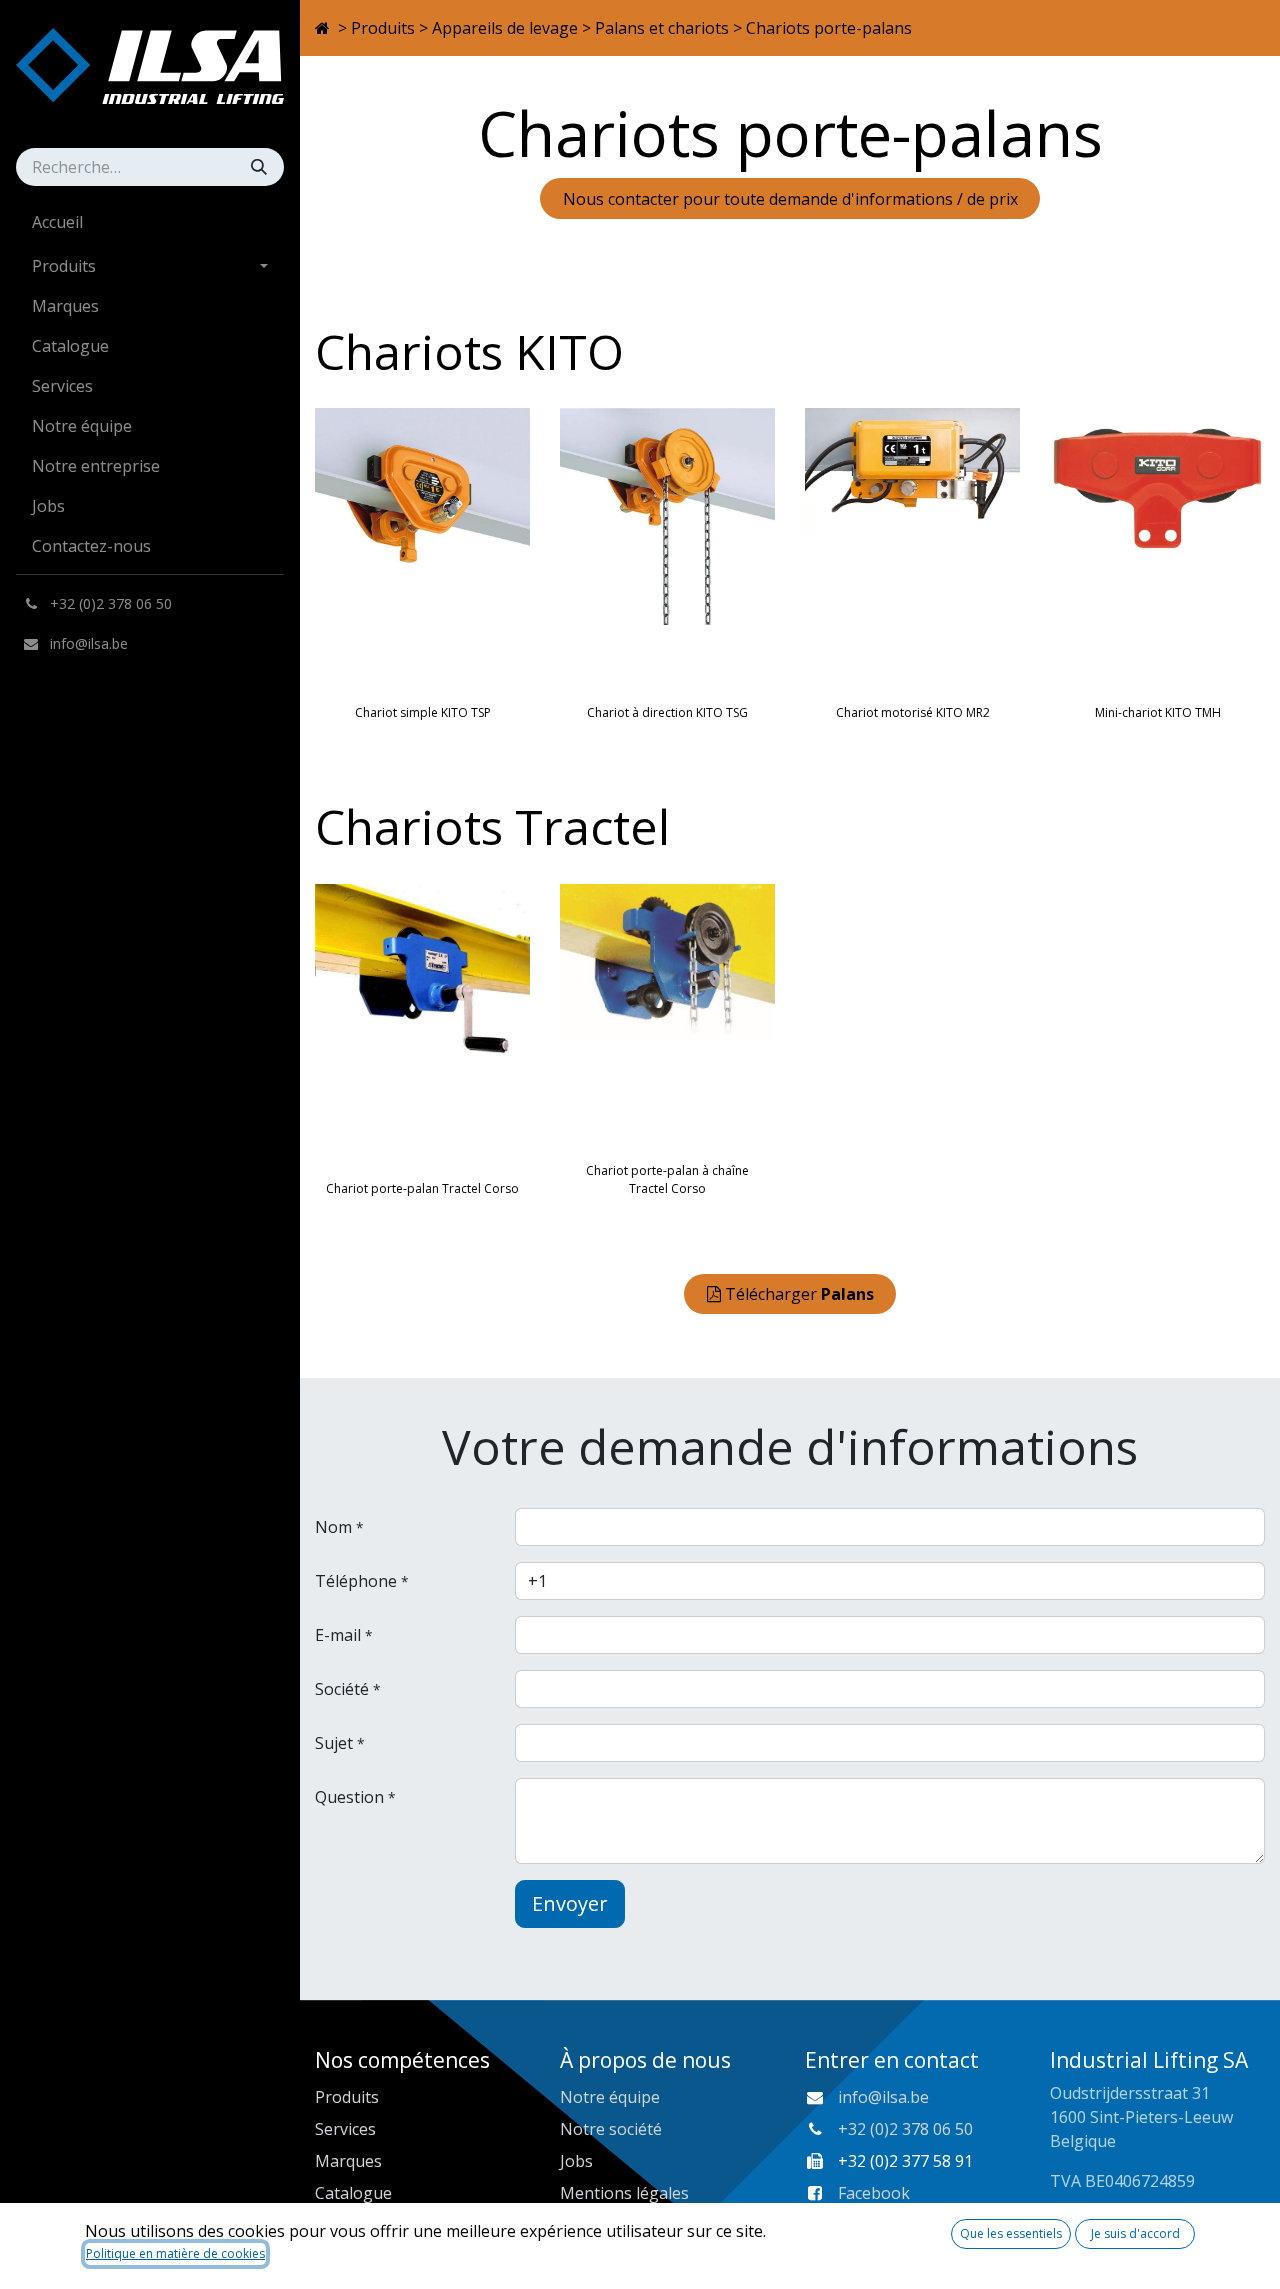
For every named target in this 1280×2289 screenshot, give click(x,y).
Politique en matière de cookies (175, 2253)
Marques (348, 2161)
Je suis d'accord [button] (1135, 2233)
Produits (383, 28)
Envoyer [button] (570, 1903)
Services (345, 2129)
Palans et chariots (662, 28)
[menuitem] (150, 222)
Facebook (874, 2193)
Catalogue (353, 2193)
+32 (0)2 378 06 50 (905, 2129)
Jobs (576, 2161)
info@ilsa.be (883, 2097)
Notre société (611, 2129)
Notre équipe (610, 2097)
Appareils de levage (505, 28)
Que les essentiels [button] (1011, 2233)
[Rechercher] (261, 167)
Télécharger (799, 1294)
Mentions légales (624, 2193)
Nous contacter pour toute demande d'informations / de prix (790, 199)
